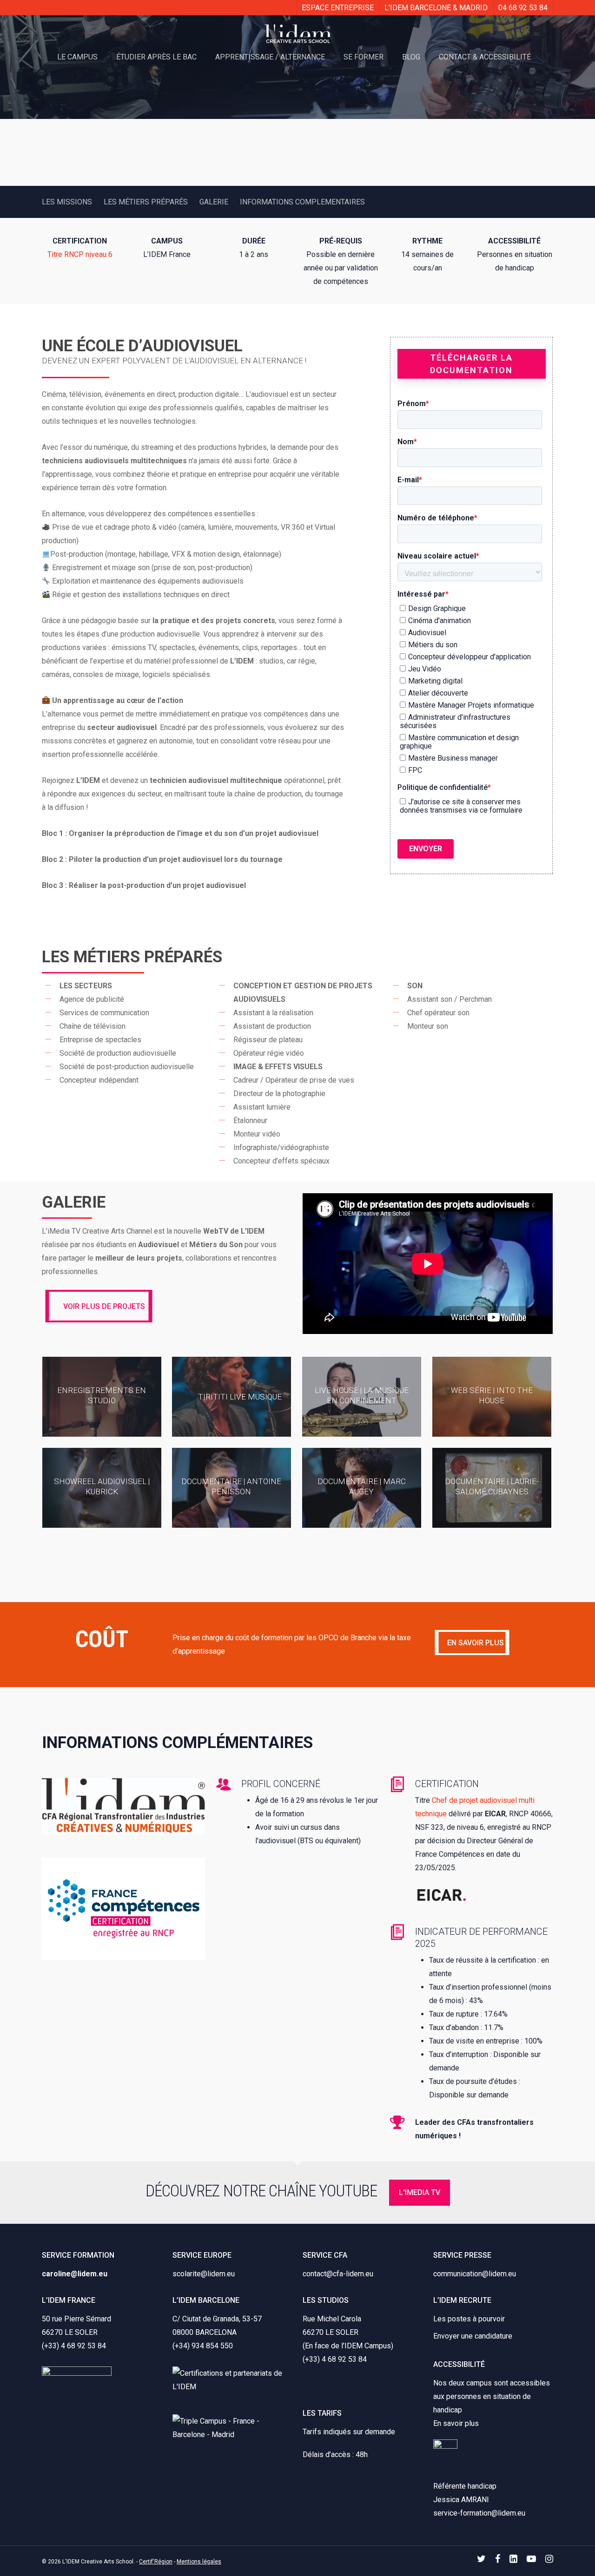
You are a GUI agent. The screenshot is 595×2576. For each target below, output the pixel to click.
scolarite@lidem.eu (204, 2274)
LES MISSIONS (67, 202)
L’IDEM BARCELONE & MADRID (436, 8)
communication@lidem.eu (475, 2274)
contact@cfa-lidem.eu (338, 2274)
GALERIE (214, 202)
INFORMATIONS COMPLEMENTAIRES (302, 202)
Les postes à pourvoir (469, 2319)
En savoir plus (456, 2423)
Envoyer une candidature (473, 2336)
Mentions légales (199, 2562)
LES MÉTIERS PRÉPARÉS (146, 202)
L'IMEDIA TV (420, 2192)
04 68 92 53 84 (523, 8)
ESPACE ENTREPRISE (338, 8)
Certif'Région (156, 2562)
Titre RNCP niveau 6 (80, 254)
